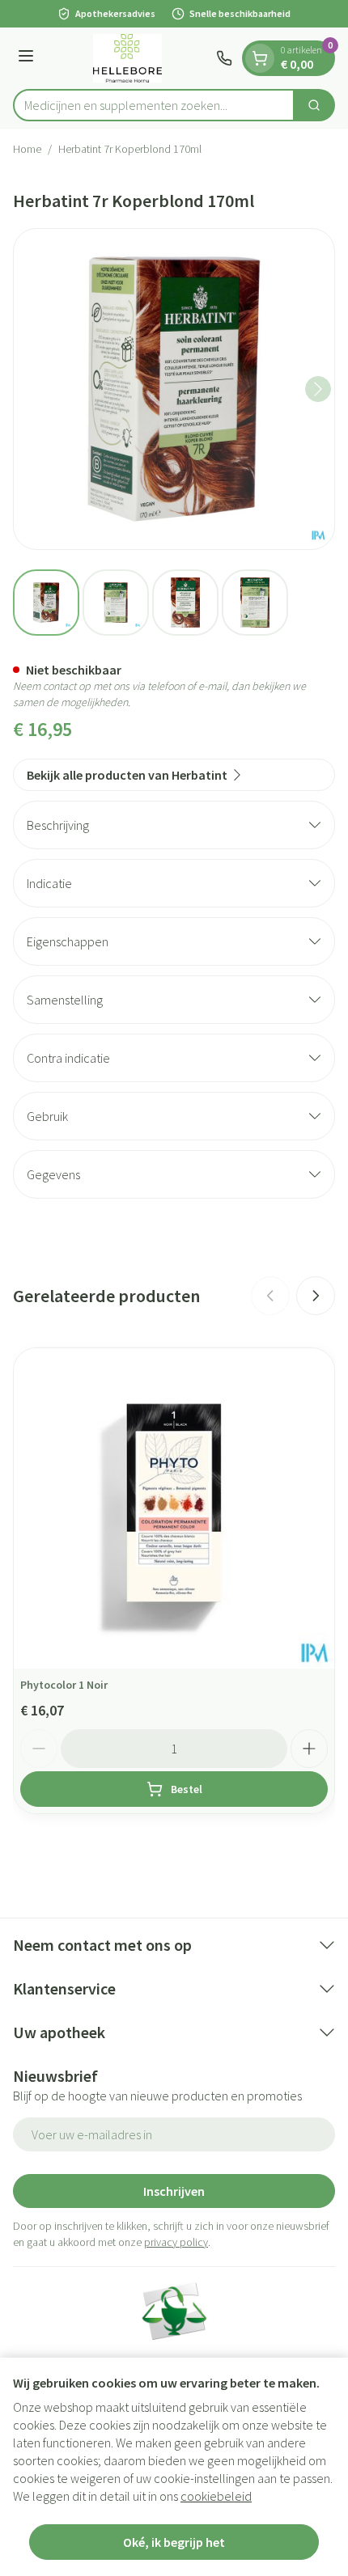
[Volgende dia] (316, 1296)
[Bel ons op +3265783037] (224, 58)
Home (27, 149)
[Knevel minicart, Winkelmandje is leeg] (260, 58)
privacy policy (176, 2242)
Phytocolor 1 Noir (64, 1685)
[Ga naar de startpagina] (127, 58)
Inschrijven (174, 2191)
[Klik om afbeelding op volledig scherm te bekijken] (174, 389)
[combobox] (154, 105)
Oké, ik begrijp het (174, 2542)
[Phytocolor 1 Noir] (174, 1508)
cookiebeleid (216, 2496)
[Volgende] (318, 389)
